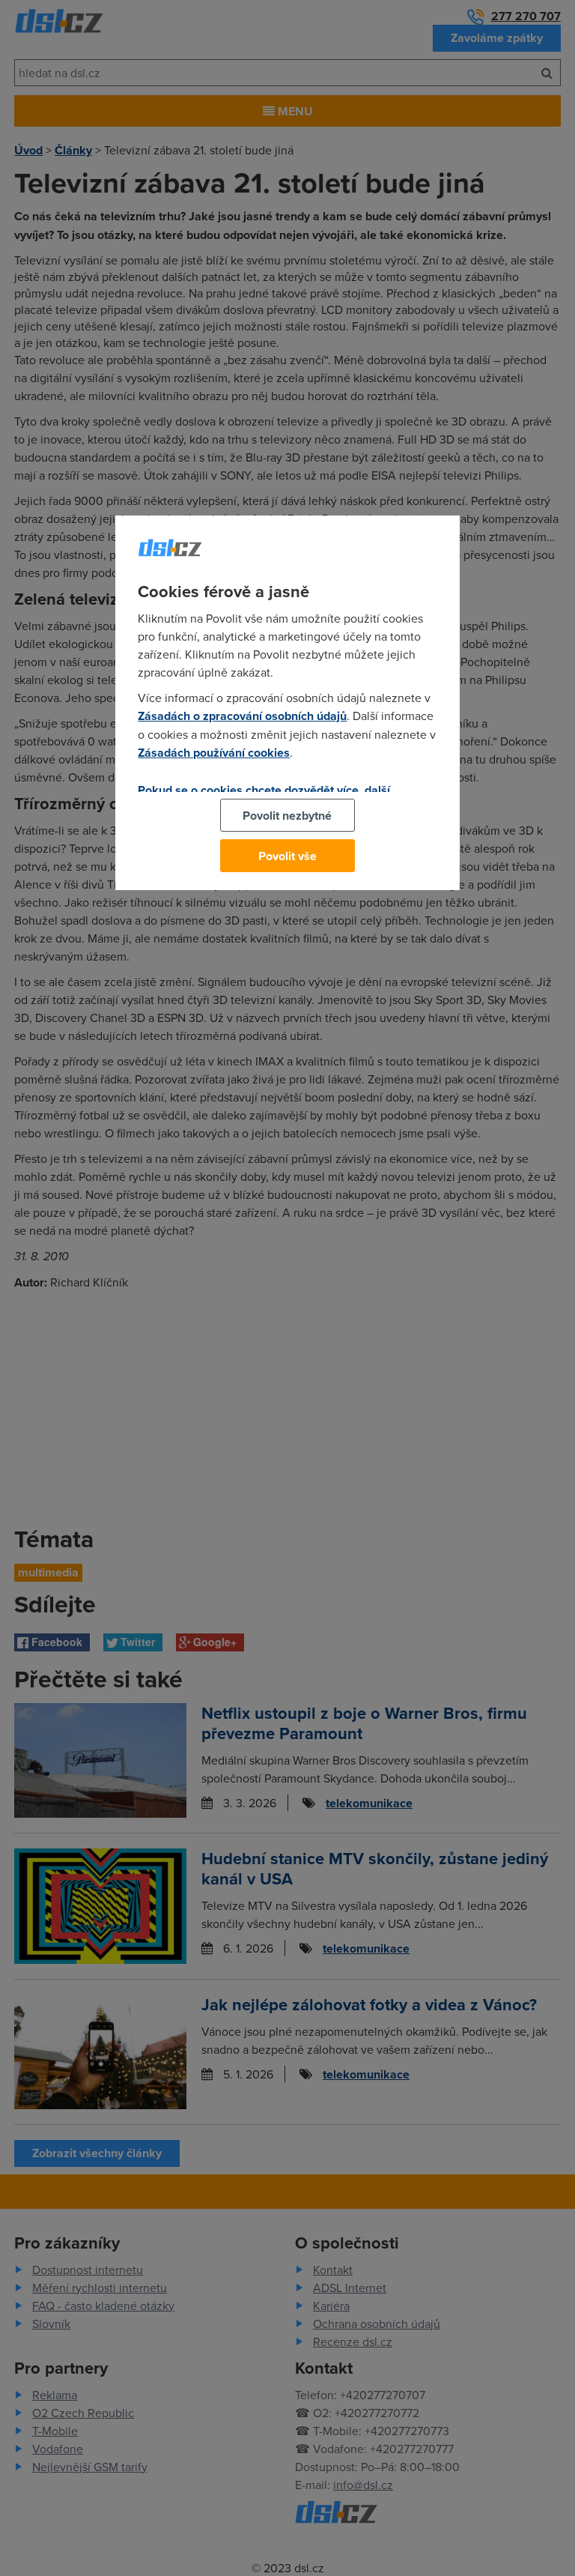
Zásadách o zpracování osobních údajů (242, 716)
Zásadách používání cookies (214, 753)
